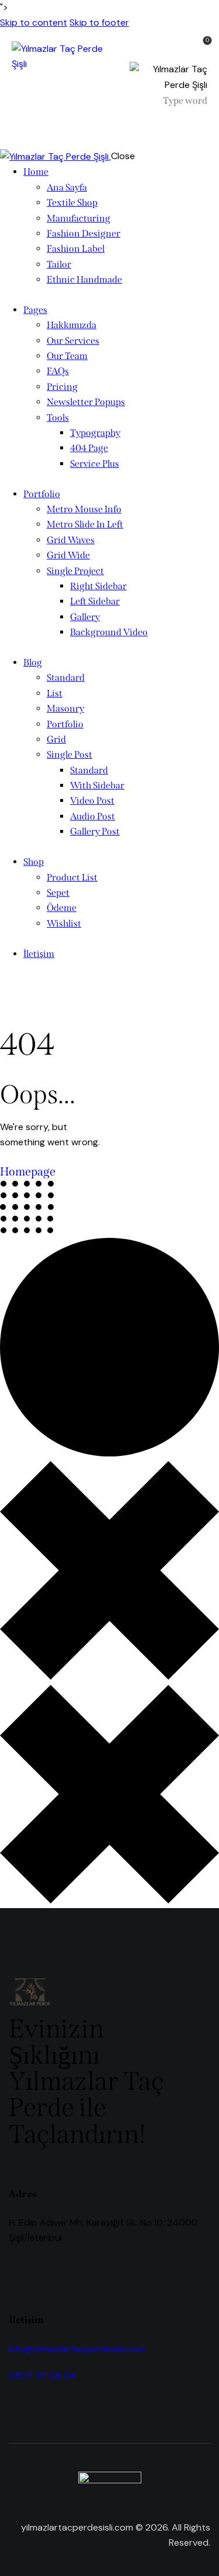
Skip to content (34, 22)
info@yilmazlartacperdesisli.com (77, 2349)
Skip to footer (99, 22)
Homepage (28, 1171)
